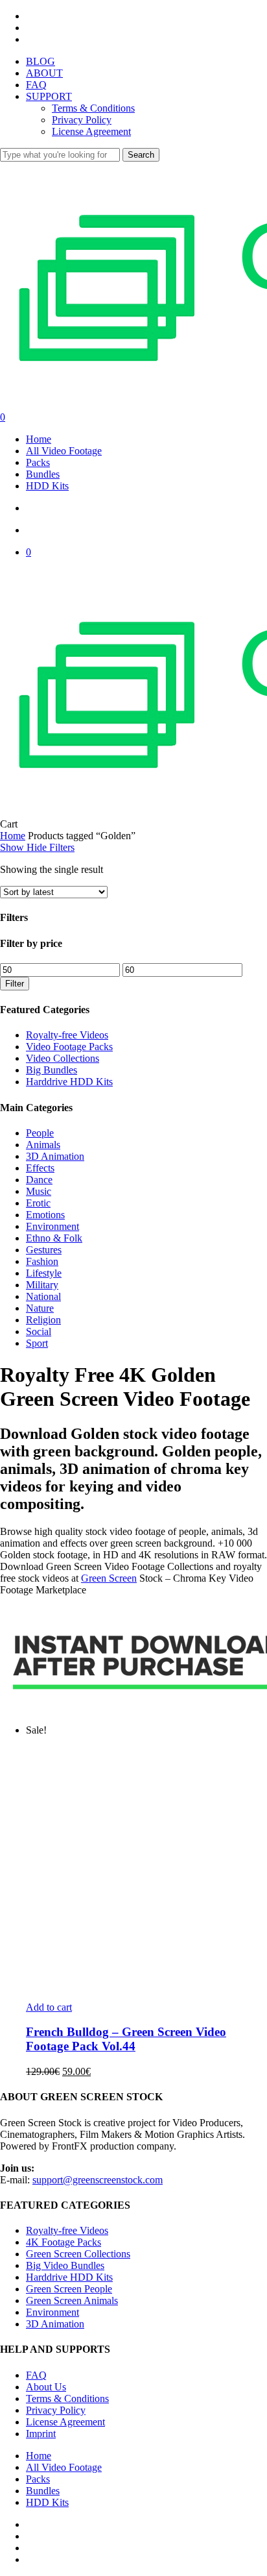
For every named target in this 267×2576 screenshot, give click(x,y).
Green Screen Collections (78, 2254)
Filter (15, 984)
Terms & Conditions (67, 2398)
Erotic (38, 1203)
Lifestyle (44, 1273)
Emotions (45, 1215)
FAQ (36, 2375)
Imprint (41, 2434)
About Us (46, 2387)
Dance (39, 1180)
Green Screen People (69, 2289)
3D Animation (55, 1156)
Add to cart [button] (49, 2007)
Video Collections (63, 1058)
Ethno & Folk (54, 1238)
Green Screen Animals (72, 2300)
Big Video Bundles (65, 2265)
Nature (40, 1308)
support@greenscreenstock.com (98, 2180)
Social (39, 1331)
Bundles (43, 2491)
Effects (40, 1168)
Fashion (42, 1261)
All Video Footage (64, 2467)
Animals (43, 1145)
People (40, 1133)
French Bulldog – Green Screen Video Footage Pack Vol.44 (126, 2039)
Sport (37, 1343)
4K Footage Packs (64, 2242)
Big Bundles (52, 1070)
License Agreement (65, 2422)
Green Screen (109, 1578)
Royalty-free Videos (67, 1035)
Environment (52, 1226)
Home (13, 836)
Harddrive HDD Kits (69, 1082)
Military (42, 1285)
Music (39, 1191)
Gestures (44, 1250)
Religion (43, 1320)
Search (141, 155)
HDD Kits (47, 2502)
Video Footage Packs (69, 1047)
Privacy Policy (56, 2410)
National (43, 1296)
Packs (38, 2479)
